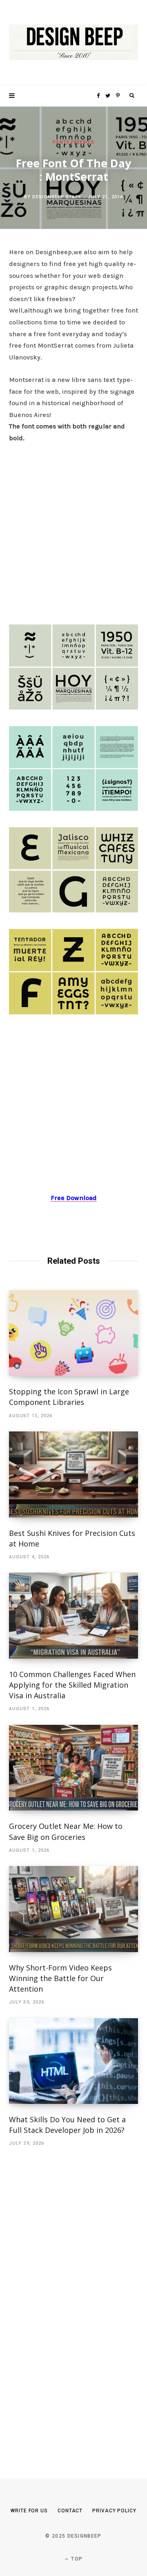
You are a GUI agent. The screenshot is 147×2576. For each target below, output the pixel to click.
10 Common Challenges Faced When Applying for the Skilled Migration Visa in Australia (72, 1685)
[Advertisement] (73, 531)
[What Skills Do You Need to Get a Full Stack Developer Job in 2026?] (73, 2061)
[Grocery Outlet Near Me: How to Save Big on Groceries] (73, 1768)
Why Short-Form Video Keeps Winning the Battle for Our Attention (60, 1978)
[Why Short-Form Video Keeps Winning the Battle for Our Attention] (73, 1909)
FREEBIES (83, 142)
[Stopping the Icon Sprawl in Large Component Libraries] (73, 1333)
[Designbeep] (73, 43)
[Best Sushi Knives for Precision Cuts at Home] (73, 1474)
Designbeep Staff (57, 197)
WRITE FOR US (29, 2511)
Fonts (61, 142)
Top (76, 2559)
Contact (70, 2511)
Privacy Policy (114, 2511)
